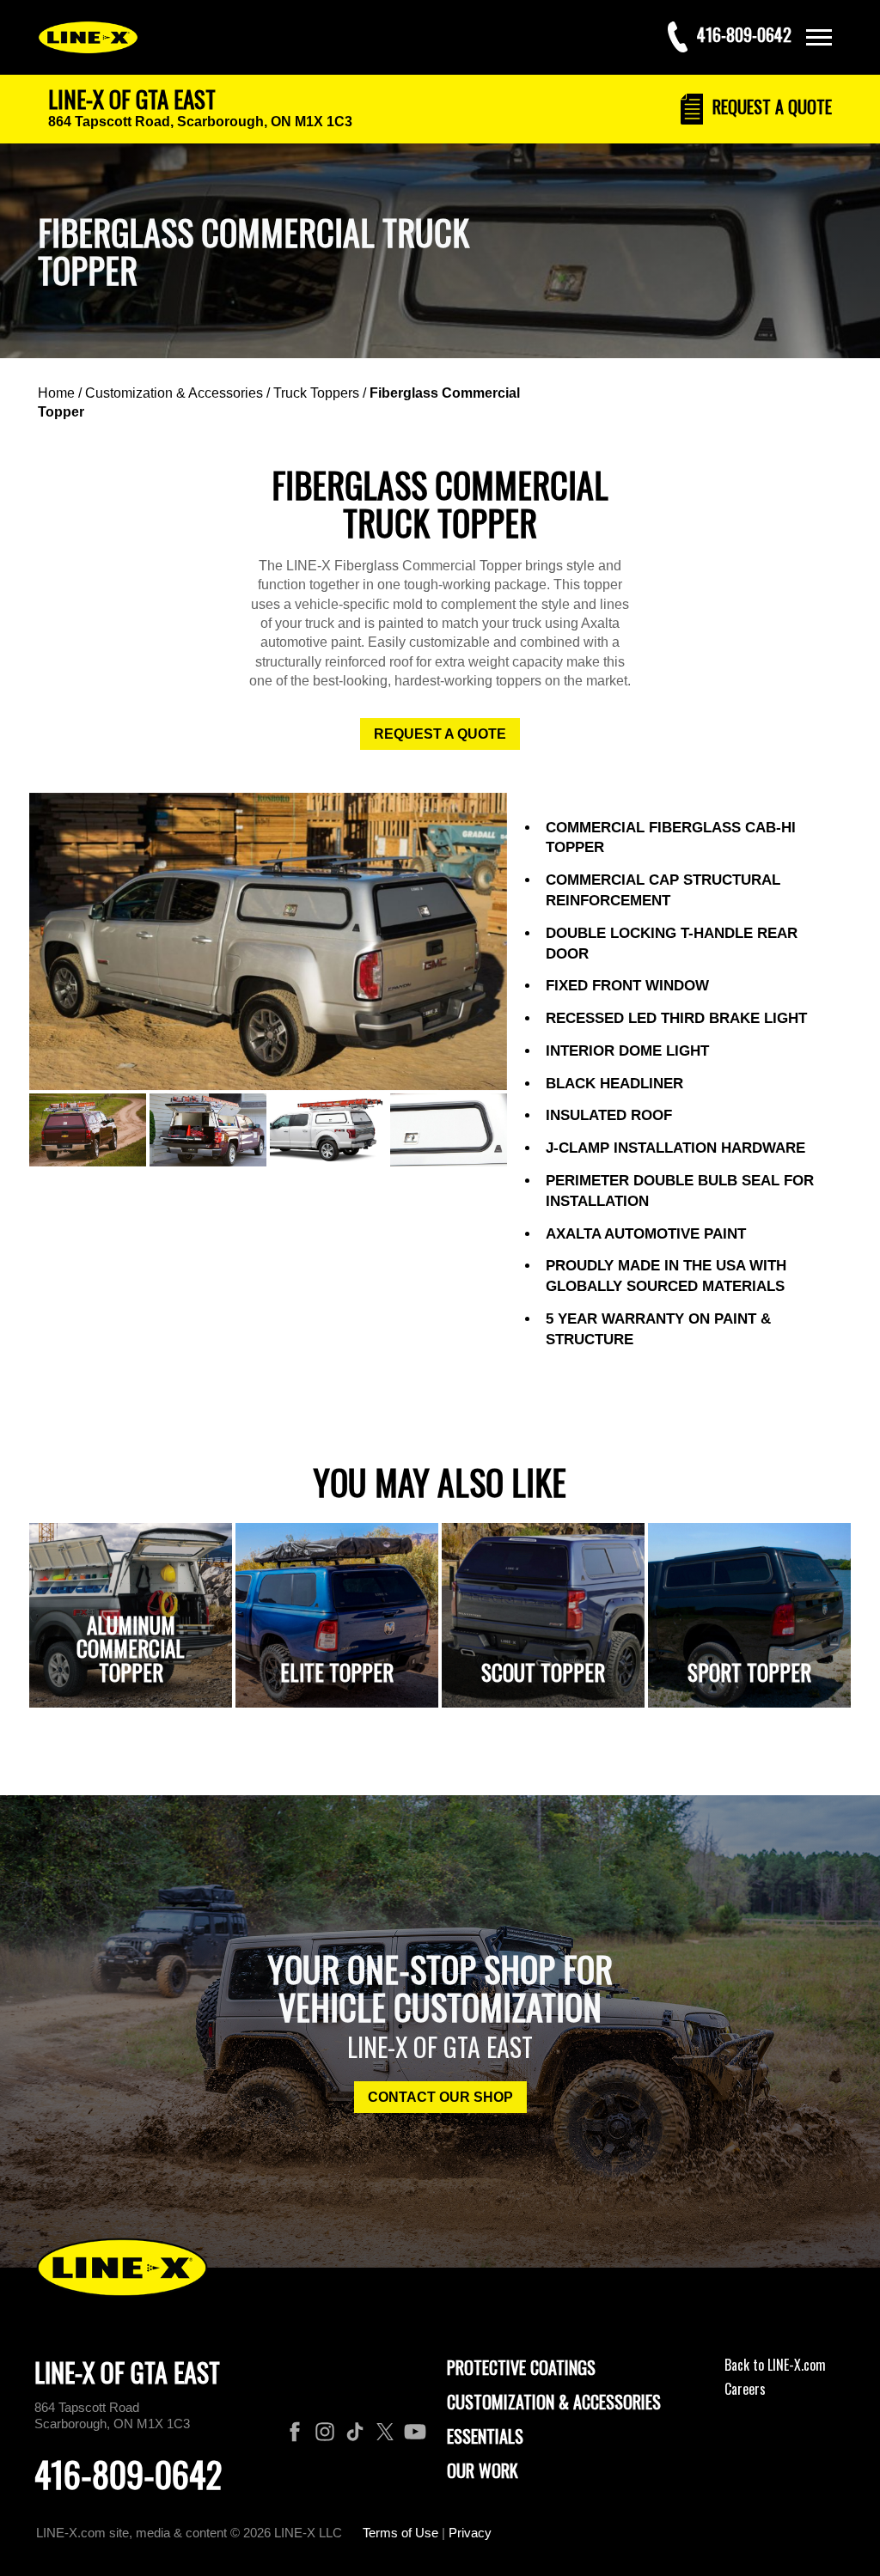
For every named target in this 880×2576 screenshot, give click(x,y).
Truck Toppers (316, 393)
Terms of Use (400, 2533)
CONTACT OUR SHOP (440, 2097)
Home (56, 393)
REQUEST (770, 107)
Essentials (485, 2436)
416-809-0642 (128, 2474)
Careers (745, 2389)
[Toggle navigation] (819, 37)
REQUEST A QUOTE (440, 734)
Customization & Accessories (174, 393)
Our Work (483, 2470)
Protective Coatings (521, 2367)
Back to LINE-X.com (775, 2365)
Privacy (470, 2533)
